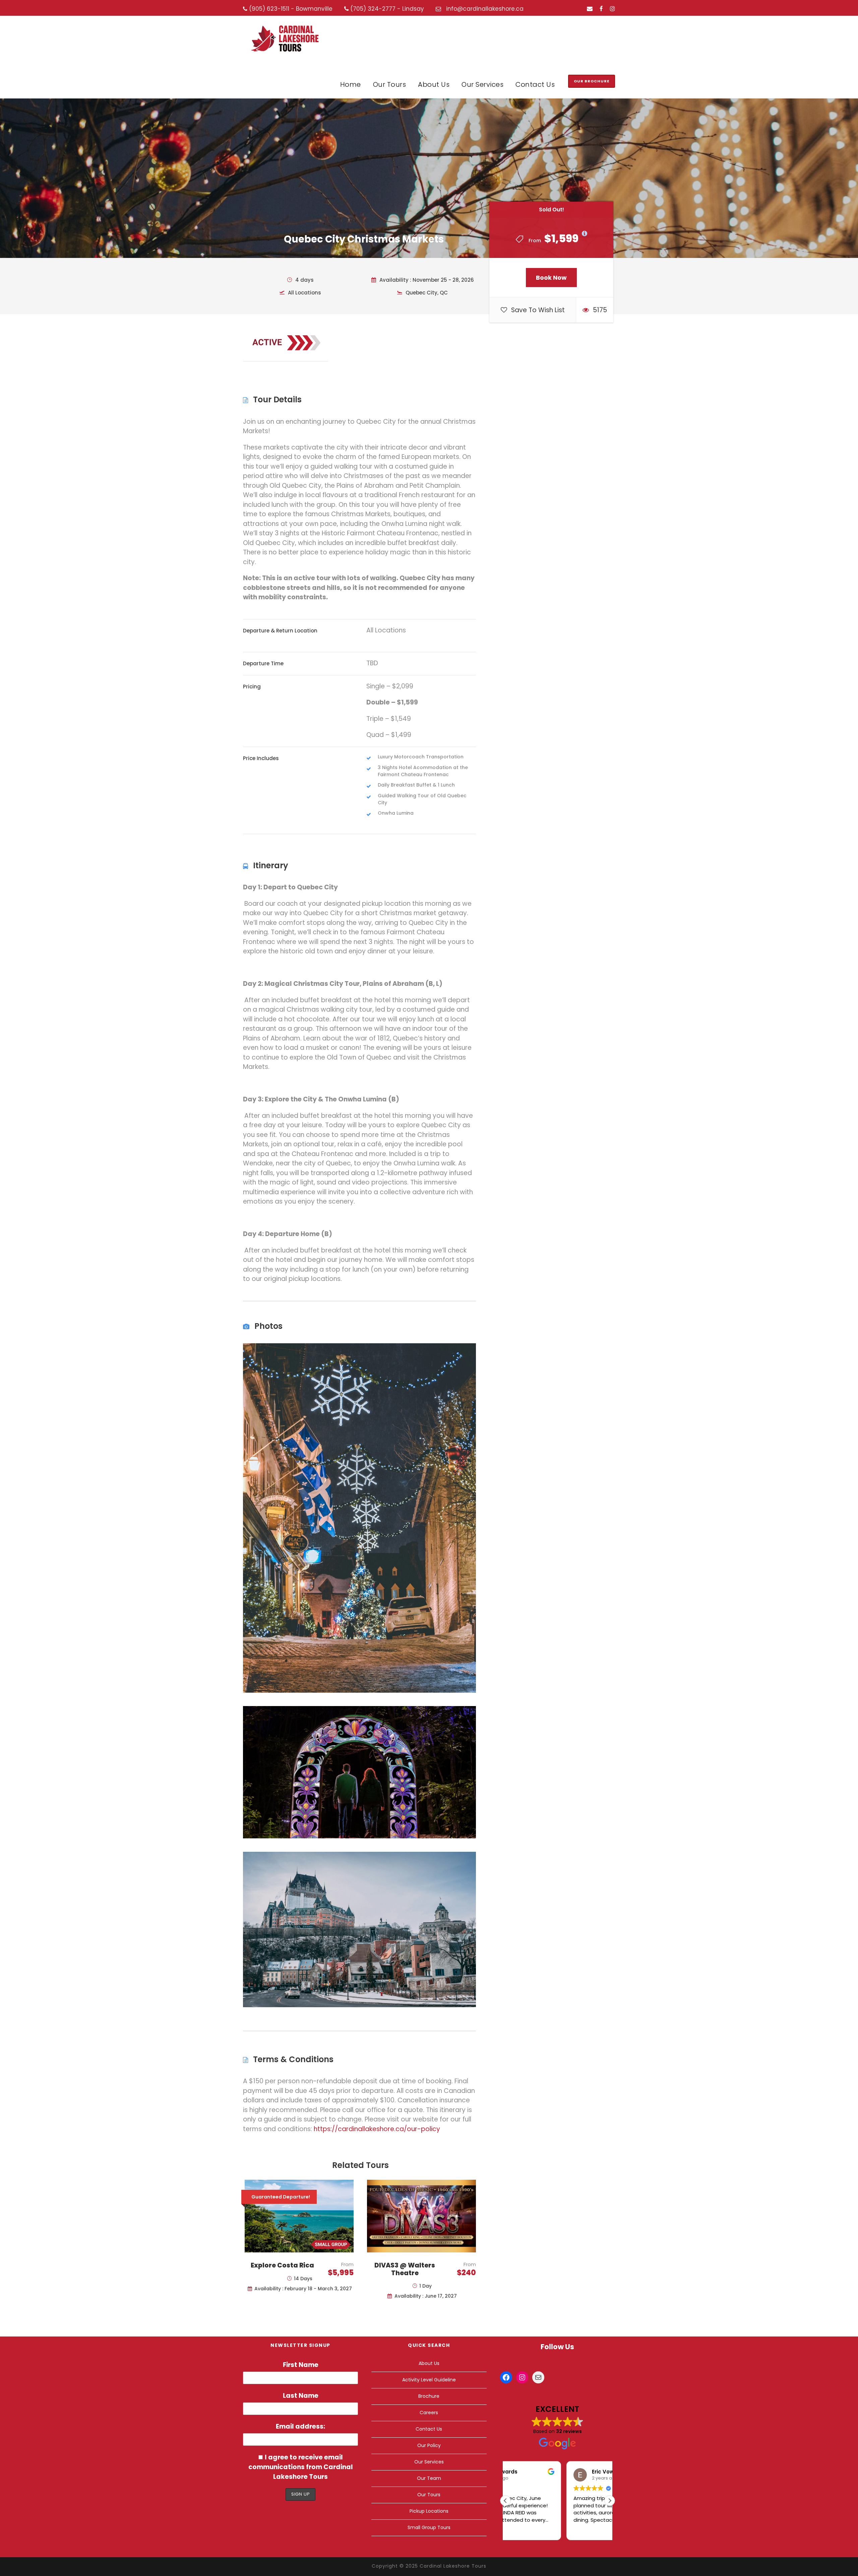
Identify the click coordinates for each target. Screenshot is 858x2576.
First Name (301, 2365)
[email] (590, 9)
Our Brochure (592, 81)
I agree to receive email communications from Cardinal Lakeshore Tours (301, 2467)
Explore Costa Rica (282, 2265)
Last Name (301, 2396)
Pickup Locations (429, 2511)
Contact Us (535, 84)
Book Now (551, 278)
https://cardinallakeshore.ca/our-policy (377, 2129)
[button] (610, 2501)
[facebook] (601, 9)
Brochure (429, 2396)
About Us (434, 84)
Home (351, 84)
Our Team (429, 2478)
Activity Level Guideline (429, 2380)
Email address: (300, 2426)
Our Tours (390, 84)
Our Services (482, 84)
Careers (429, 2413)
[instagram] (612, 9)
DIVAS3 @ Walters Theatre (405, 2269)
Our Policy (429, 2445)
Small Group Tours (429, 2527)
